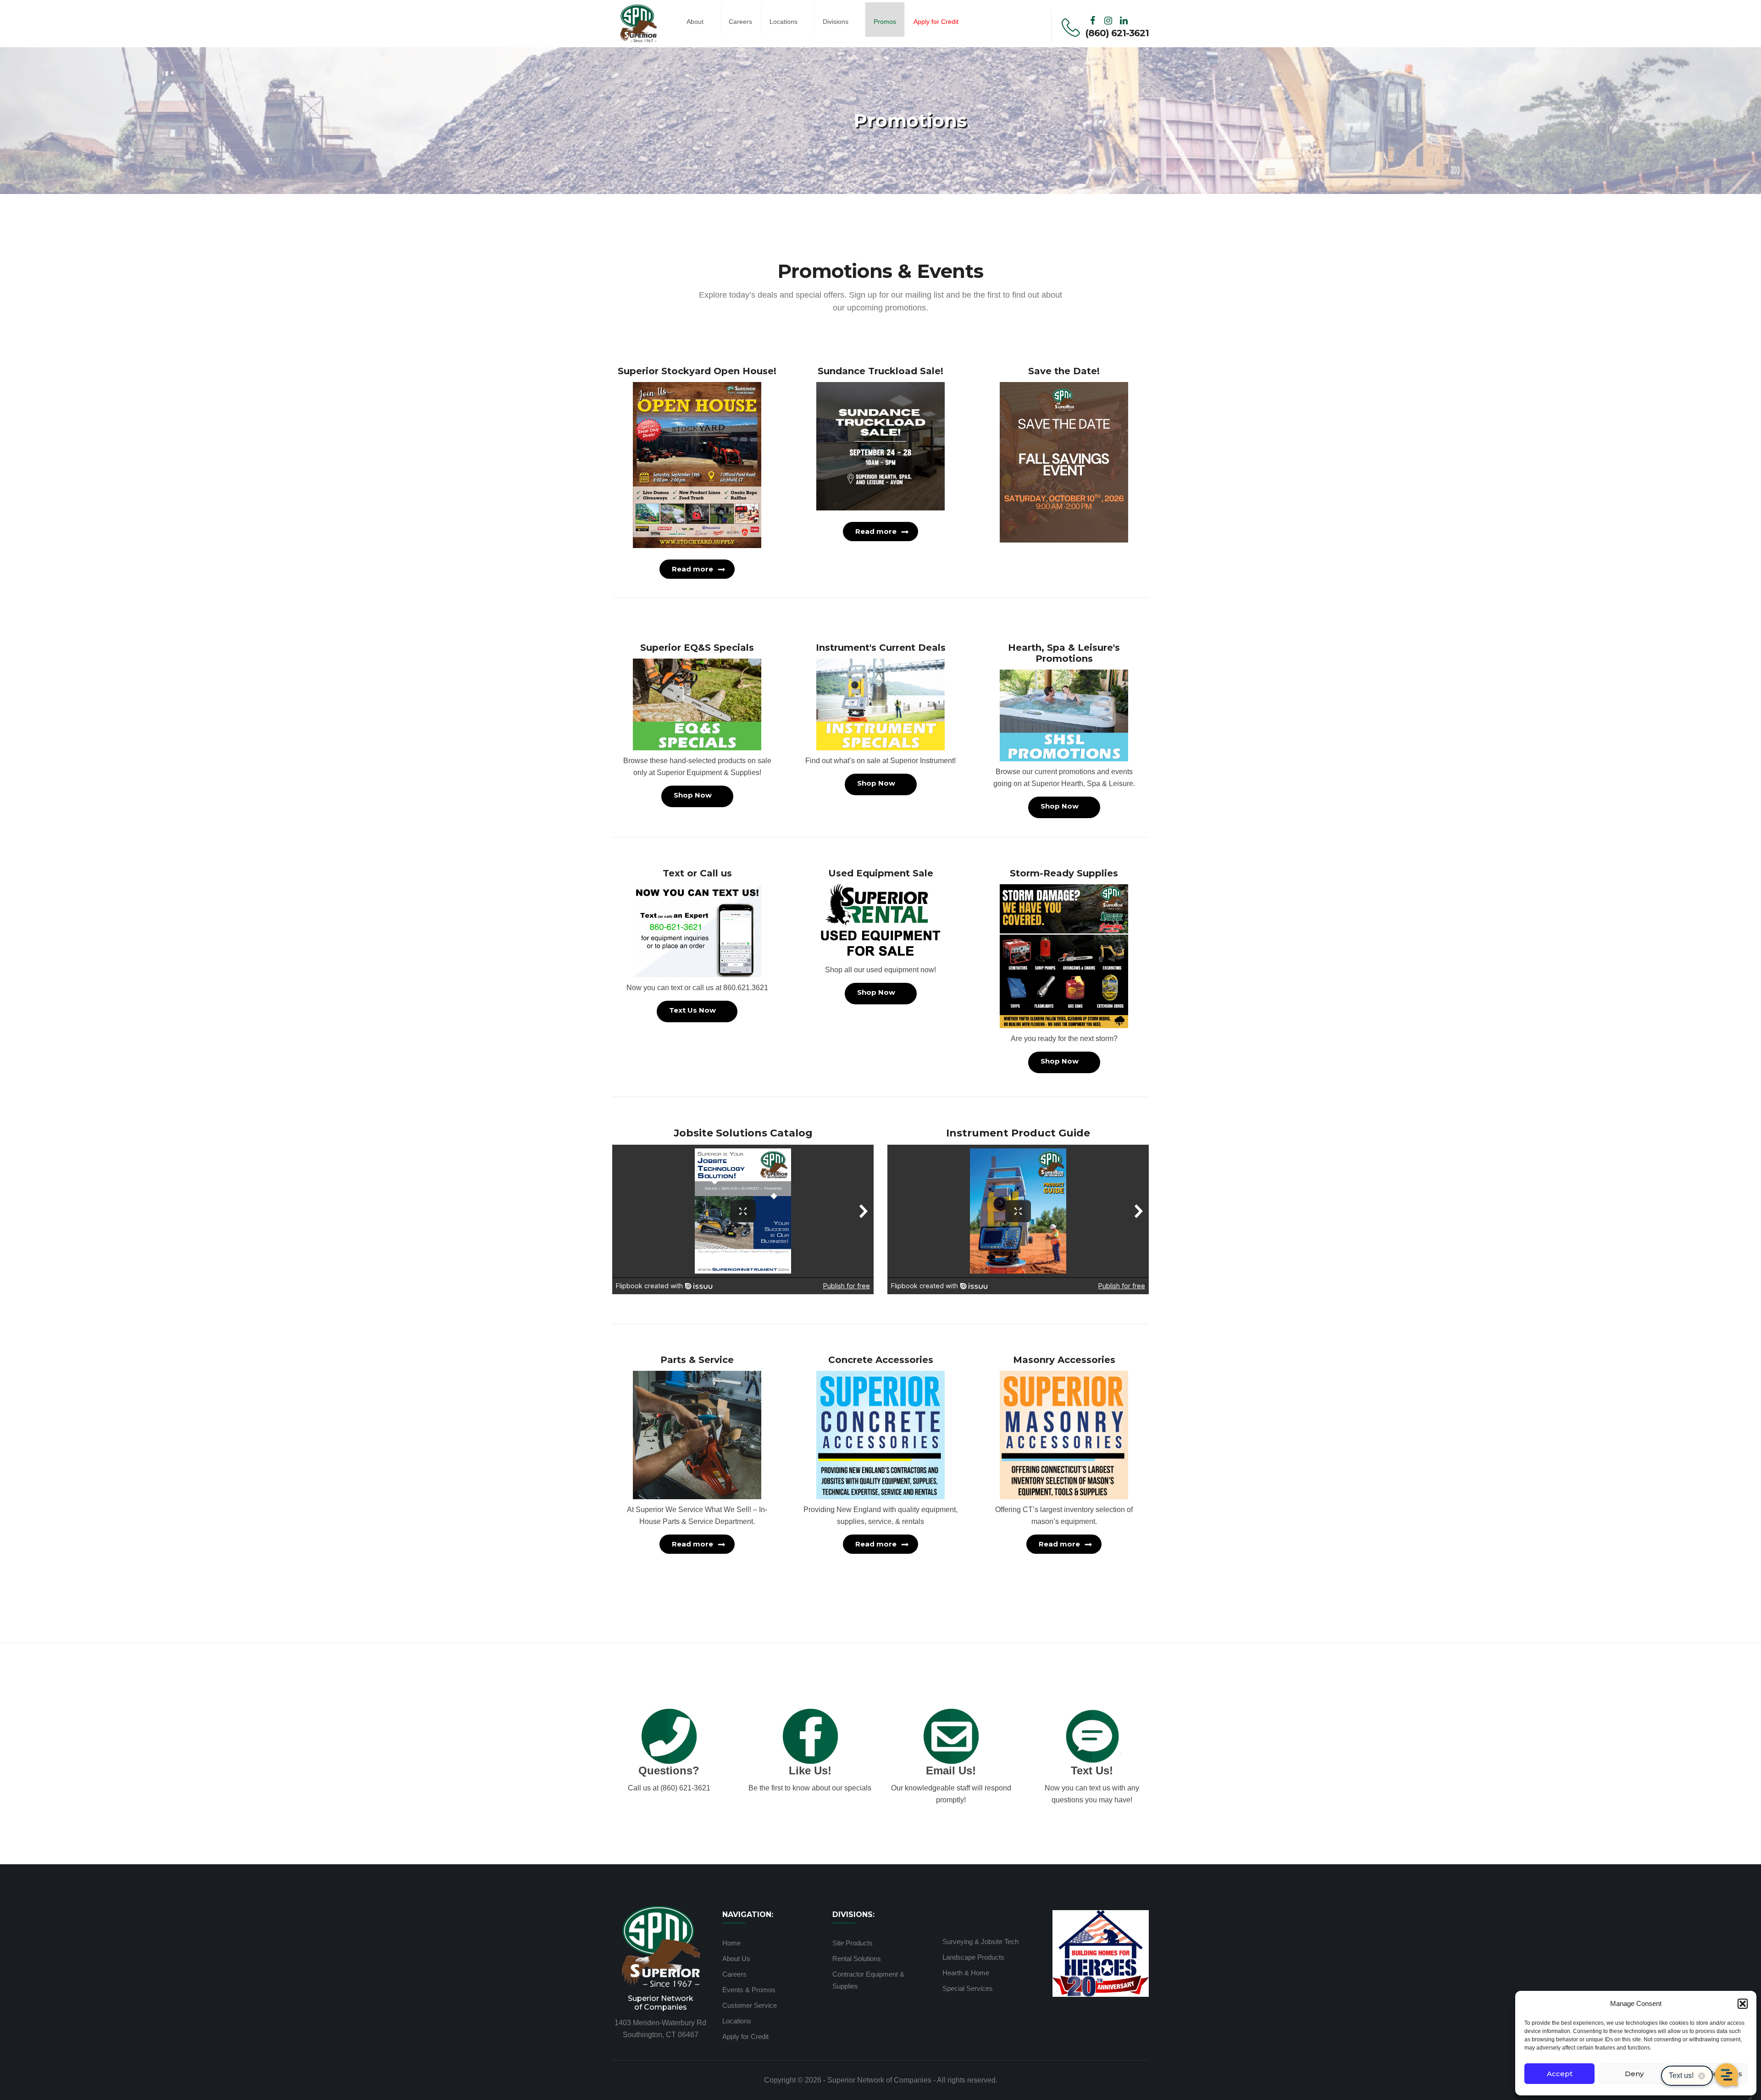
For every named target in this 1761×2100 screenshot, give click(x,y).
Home (731, 1943)
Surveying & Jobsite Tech (980, 1942)
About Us (736, 1959)
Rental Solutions (857, 1959)
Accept (1560, 2074)
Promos (885, 22)
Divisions (836, 22)
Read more (692, 569)
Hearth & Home (966, 1973)
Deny (1634, 2074)
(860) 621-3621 (1117, 33)
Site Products (853, 1943)
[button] (1743, 2004)
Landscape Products (973, 1957)
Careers (740, 22)
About (695, 22)
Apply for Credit (745, 2036)
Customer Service (750, 2005)
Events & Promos (749, 1990)
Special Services (968, 1988)
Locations (784, 22)
